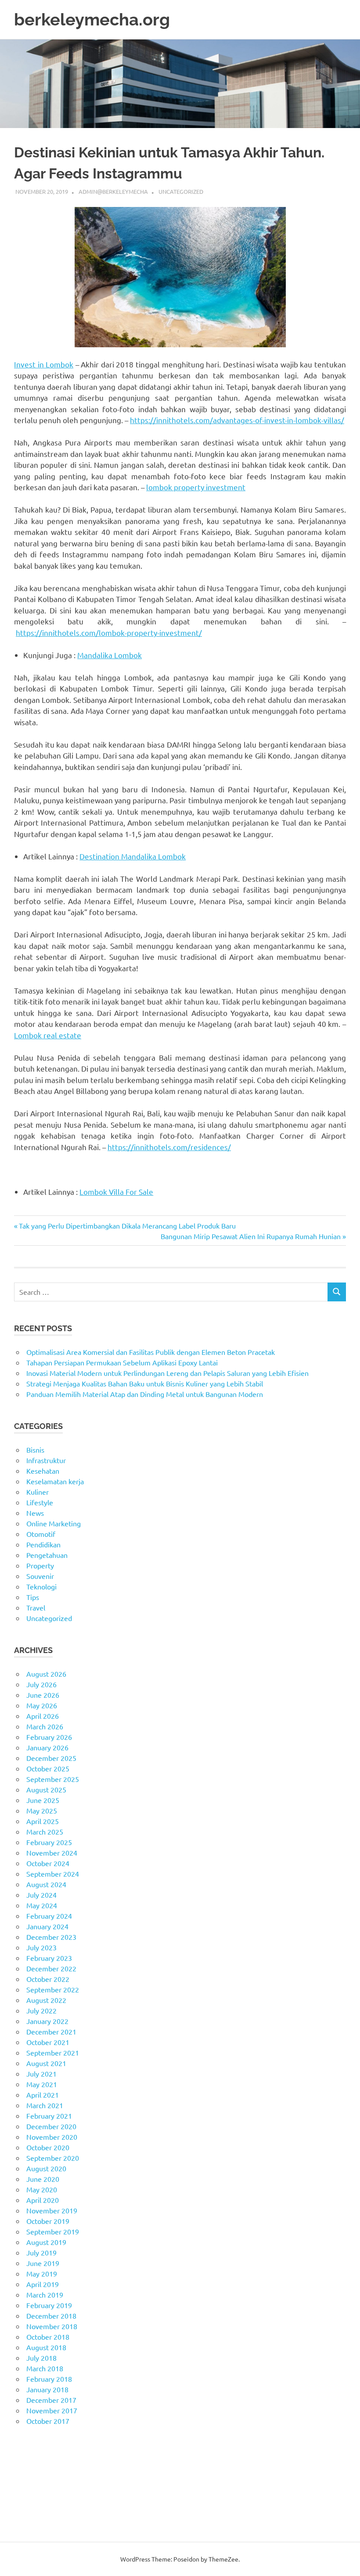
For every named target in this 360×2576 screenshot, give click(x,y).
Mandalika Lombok (110, 655)
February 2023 (49, 1958)
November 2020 (52, 2137)
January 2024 (47, 1926)
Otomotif (41, 1534)
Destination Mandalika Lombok (133, 856)
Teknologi (41, 1586)
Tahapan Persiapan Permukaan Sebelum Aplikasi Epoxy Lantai (122, 1362)
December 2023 (51, 1937)
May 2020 (42, 2189)
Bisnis (35, 1450)
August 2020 (46, 2168)
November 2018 (52, 2326)
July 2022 (41, 2010)
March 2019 (45, 2295)
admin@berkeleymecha (113, 191)
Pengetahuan (47, 1555)
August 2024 (46, 1884)
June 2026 (43, 1695)
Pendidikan (43, 1544)
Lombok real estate (48, 1035)
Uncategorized (181, 191)
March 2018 (45, 2368)
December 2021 (51, 2031)
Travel (36, 1607)
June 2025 (43, 1800)
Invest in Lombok (44, 364)
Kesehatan (43, 1471)
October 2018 (48, 2337)
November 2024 (52, 1853)
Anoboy (26, 2452)
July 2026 (41, 1684)
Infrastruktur (46, 1460)
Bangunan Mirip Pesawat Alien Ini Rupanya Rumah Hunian (251, 1236)
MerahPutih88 (36, 2463)
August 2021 (46, 2063)
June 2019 (43, 2263)
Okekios (27, 2515)
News (35, 1513)
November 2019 (52, 2210)
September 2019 (53, 2231)
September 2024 (53, 1874)
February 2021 (49, 2116)
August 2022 (46, 2000)
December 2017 (51, 2400)
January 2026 (47, 1747)
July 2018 (41, 2358)
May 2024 (42, 1905)
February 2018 (49, 2379)
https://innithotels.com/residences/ (169, 1147)
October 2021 (48, 2042)
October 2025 (48, 1768)
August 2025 (46, 1789)
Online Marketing (54, 1523)
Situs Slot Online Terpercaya (58, 2473)
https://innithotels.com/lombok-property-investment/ (109, 632)
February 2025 (49, 1842)
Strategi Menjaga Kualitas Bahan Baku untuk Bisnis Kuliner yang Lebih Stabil (145, 1383)
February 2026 (49, 1737)
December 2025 (51, 1758)
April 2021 (43, 2095)
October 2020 (48, 2147)
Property (40, 1565)
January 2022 (47, 2021)
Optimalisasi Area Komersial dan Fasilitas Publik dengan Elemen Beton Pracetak (151, 1352)
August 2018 (46, 2347)
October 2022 (48, 1979)
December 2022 (51, 1968)
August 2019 (46, 2242)
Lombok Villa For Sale (116, 1192)
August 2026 (46, 1674)
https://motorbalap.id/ (49, 2505)
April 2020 (43, 2200)
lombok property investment (196, 487)
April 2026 (43, 1716)
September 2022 (53, 1989)
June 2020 (43, 2179)
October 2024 (48, 1863)
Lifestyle (40, 1502)
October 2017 (48, 2421)
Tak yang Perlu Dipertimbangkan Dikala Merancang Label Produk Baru (127, 1226)
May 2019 (42, 2273)
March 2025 (45, 1831)
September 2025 (53, 1779)
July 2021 (41, 2074)
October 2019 (48, 2221)
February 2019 (49, 2305)
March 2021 (45, 2105)
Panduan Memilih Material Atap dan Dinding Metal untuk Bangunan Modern (145, 1394)
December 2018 (51, 2316)
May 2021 (42, 2084)
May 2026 (42, 1705)
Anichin (26, 2494)
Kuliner (38, 1492)
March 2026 (45, 1726)
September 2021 (53, 2052)
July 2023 (41, 1947)
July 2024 (41, 1895)
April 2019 (43, 2284)
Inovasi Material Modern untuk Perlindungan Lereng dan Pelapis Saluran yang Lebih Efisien (167, 1373)
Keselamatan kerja (55, 1481)
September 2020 (53, 2158)
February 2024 (49, 1916)
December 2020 (51, 2126)
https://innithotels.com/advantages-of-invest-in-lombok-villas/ (237, 420)
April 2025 (43, 1821)
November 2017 (52, 2410)
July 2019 (41, 2252)
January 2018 (47, 2389)
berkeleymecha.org (92, 20)
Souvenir (40, 1576)
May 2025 (42, 1810)
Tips (33, 1597)
